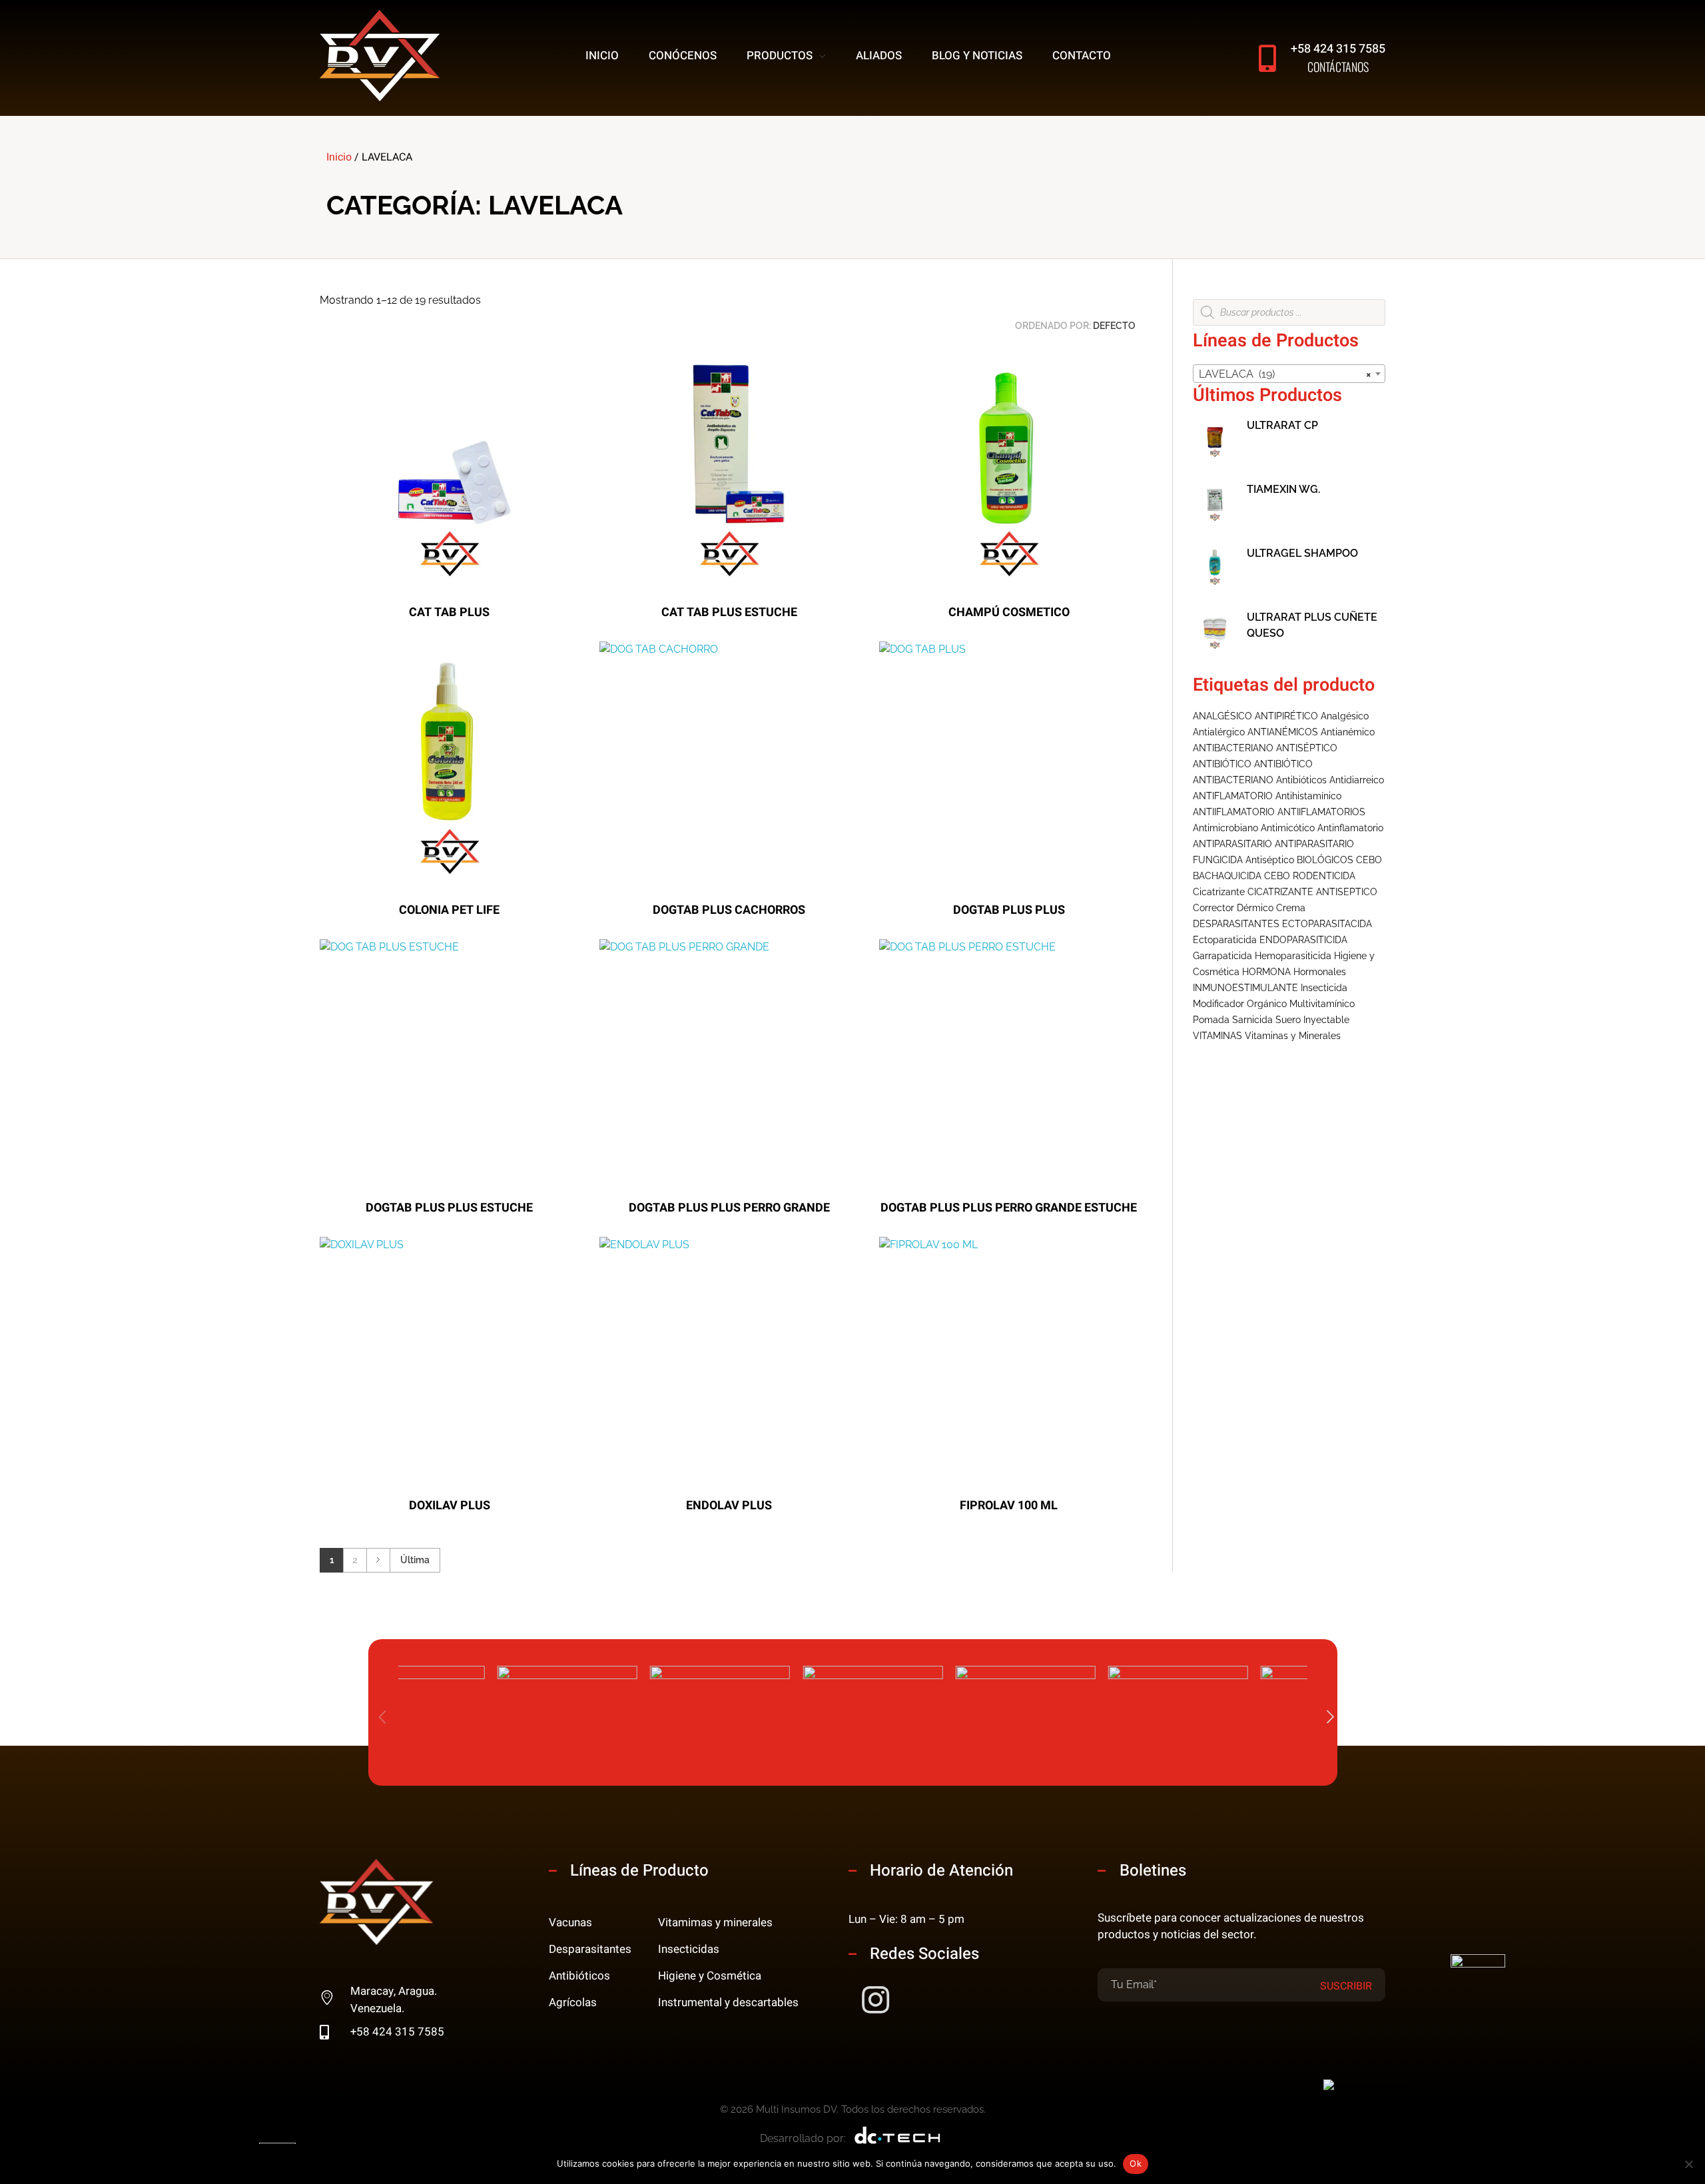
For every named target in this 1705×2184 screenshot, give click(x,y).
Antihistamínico (1308, 796)
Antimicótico (1288, 828)
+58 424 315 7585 (1338, 49)
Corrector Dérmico (1233, 908)
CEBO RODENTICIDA (1310, 876)
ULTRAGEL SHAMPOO (1302, 553)
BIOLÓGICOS (1325, 860)
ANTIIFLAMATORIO (1234, 812)
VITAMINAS (1217, 1036)
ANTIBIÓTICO (1222, 764)
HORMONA (1266, 972)
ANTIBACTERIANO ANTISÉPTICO (1265, 748)
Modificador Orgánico (1240, 1004)
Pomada (1211, 1020)
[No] (1688, 2164)
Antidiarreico (1357, 780)
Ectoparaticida (1225, 940)
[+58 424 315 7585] (1267, 58)
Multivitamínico (1322, 1004)
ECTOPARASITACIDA (1327, 924)
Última (415, 1560)
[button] (1331, 1718)
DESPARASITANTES (1236, 924)
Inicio (339, 157)
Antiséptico (1270, 860)
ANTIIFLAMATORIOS (1321, 812)
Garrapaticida (1222, 956)
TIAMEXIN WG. (1283, 489)
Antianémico (1348, 732)
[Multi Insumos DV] (380, 56)
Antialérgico (1219, 732)
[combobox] (1289, 374)
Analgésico (1345, 716)
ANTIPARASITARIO (1232, 844)
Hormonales (1320, 972)
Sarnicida (1252, 1020)
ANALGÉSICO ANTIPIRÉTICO (1255, 716)
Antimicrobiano (1225, 828)
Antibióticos (1301, 780)
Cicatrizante (1219, 892)
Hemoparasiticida (1293, 956)
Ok (1136, 2163)
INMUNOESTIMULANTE (1245, 988)
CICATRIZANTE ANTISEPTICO (1312, 892)
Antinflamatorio (1350, 828)
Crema (1291, 908)
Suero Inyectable (1312, 1020)
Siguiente (378, 1560)
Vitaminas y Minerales (1293, 1036)
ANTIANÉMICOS (1283, 732)
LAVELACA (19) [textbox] (1285, 374)
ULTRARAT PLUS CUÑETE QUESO (1312, 625)
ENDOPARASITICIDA (1303, 940)
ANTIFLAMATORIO (1233, 796)
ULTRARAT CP (1282, 425)
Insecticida (1324, 988)
